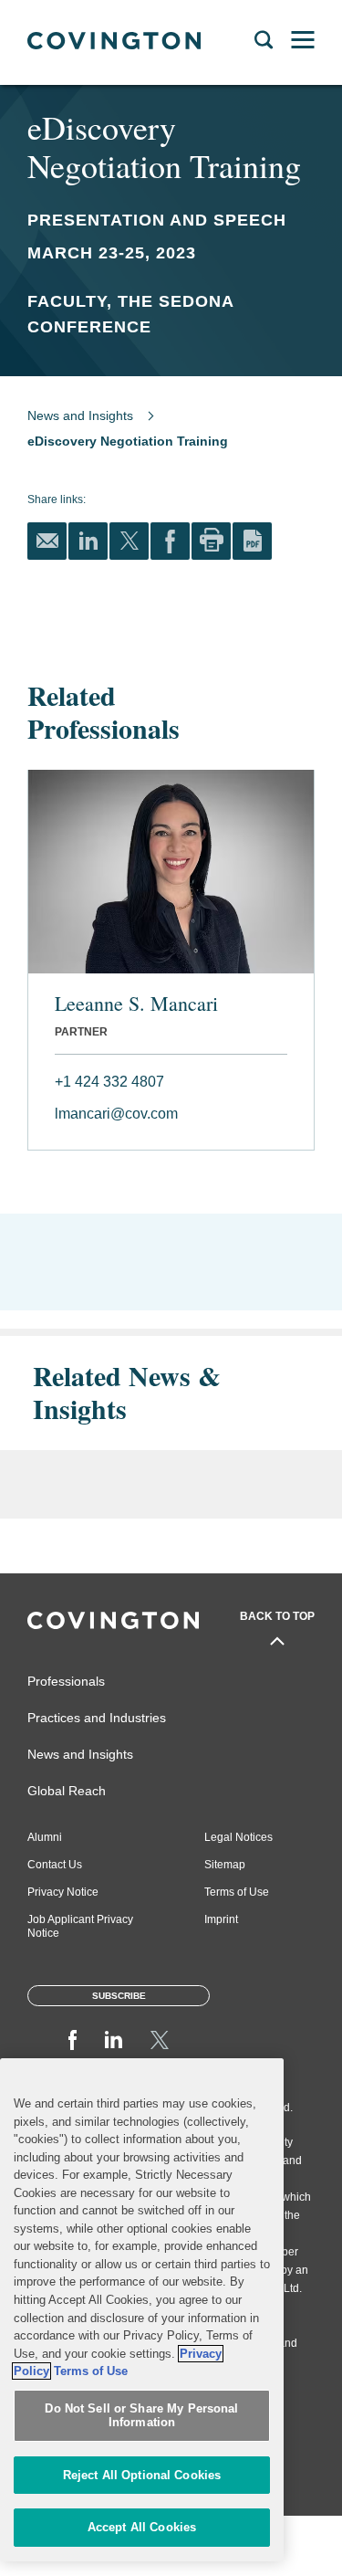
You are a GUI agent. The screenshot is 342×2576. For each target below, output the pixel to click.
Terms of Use (237, 1892)
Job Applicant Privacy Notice (80, 1926)
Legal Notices (238, 1837)
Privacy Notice (63, 1892)
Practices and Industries (97, 1718)
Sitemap (225, 1865)
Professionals (66, 1681)
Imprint (221, 1919)
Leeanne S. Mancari (136, 1004)
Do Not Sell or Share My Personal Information (141, 2416)
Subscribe (119, 1996)
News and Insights (80, 415)
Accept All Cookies (142, 2527)
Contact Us (55, 1865)
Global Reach (67, 1791)
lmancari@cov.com (116, 1114)
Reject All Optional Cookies (142, 2475)
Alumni (45, 1837)
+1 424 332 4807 (109, 1082)
